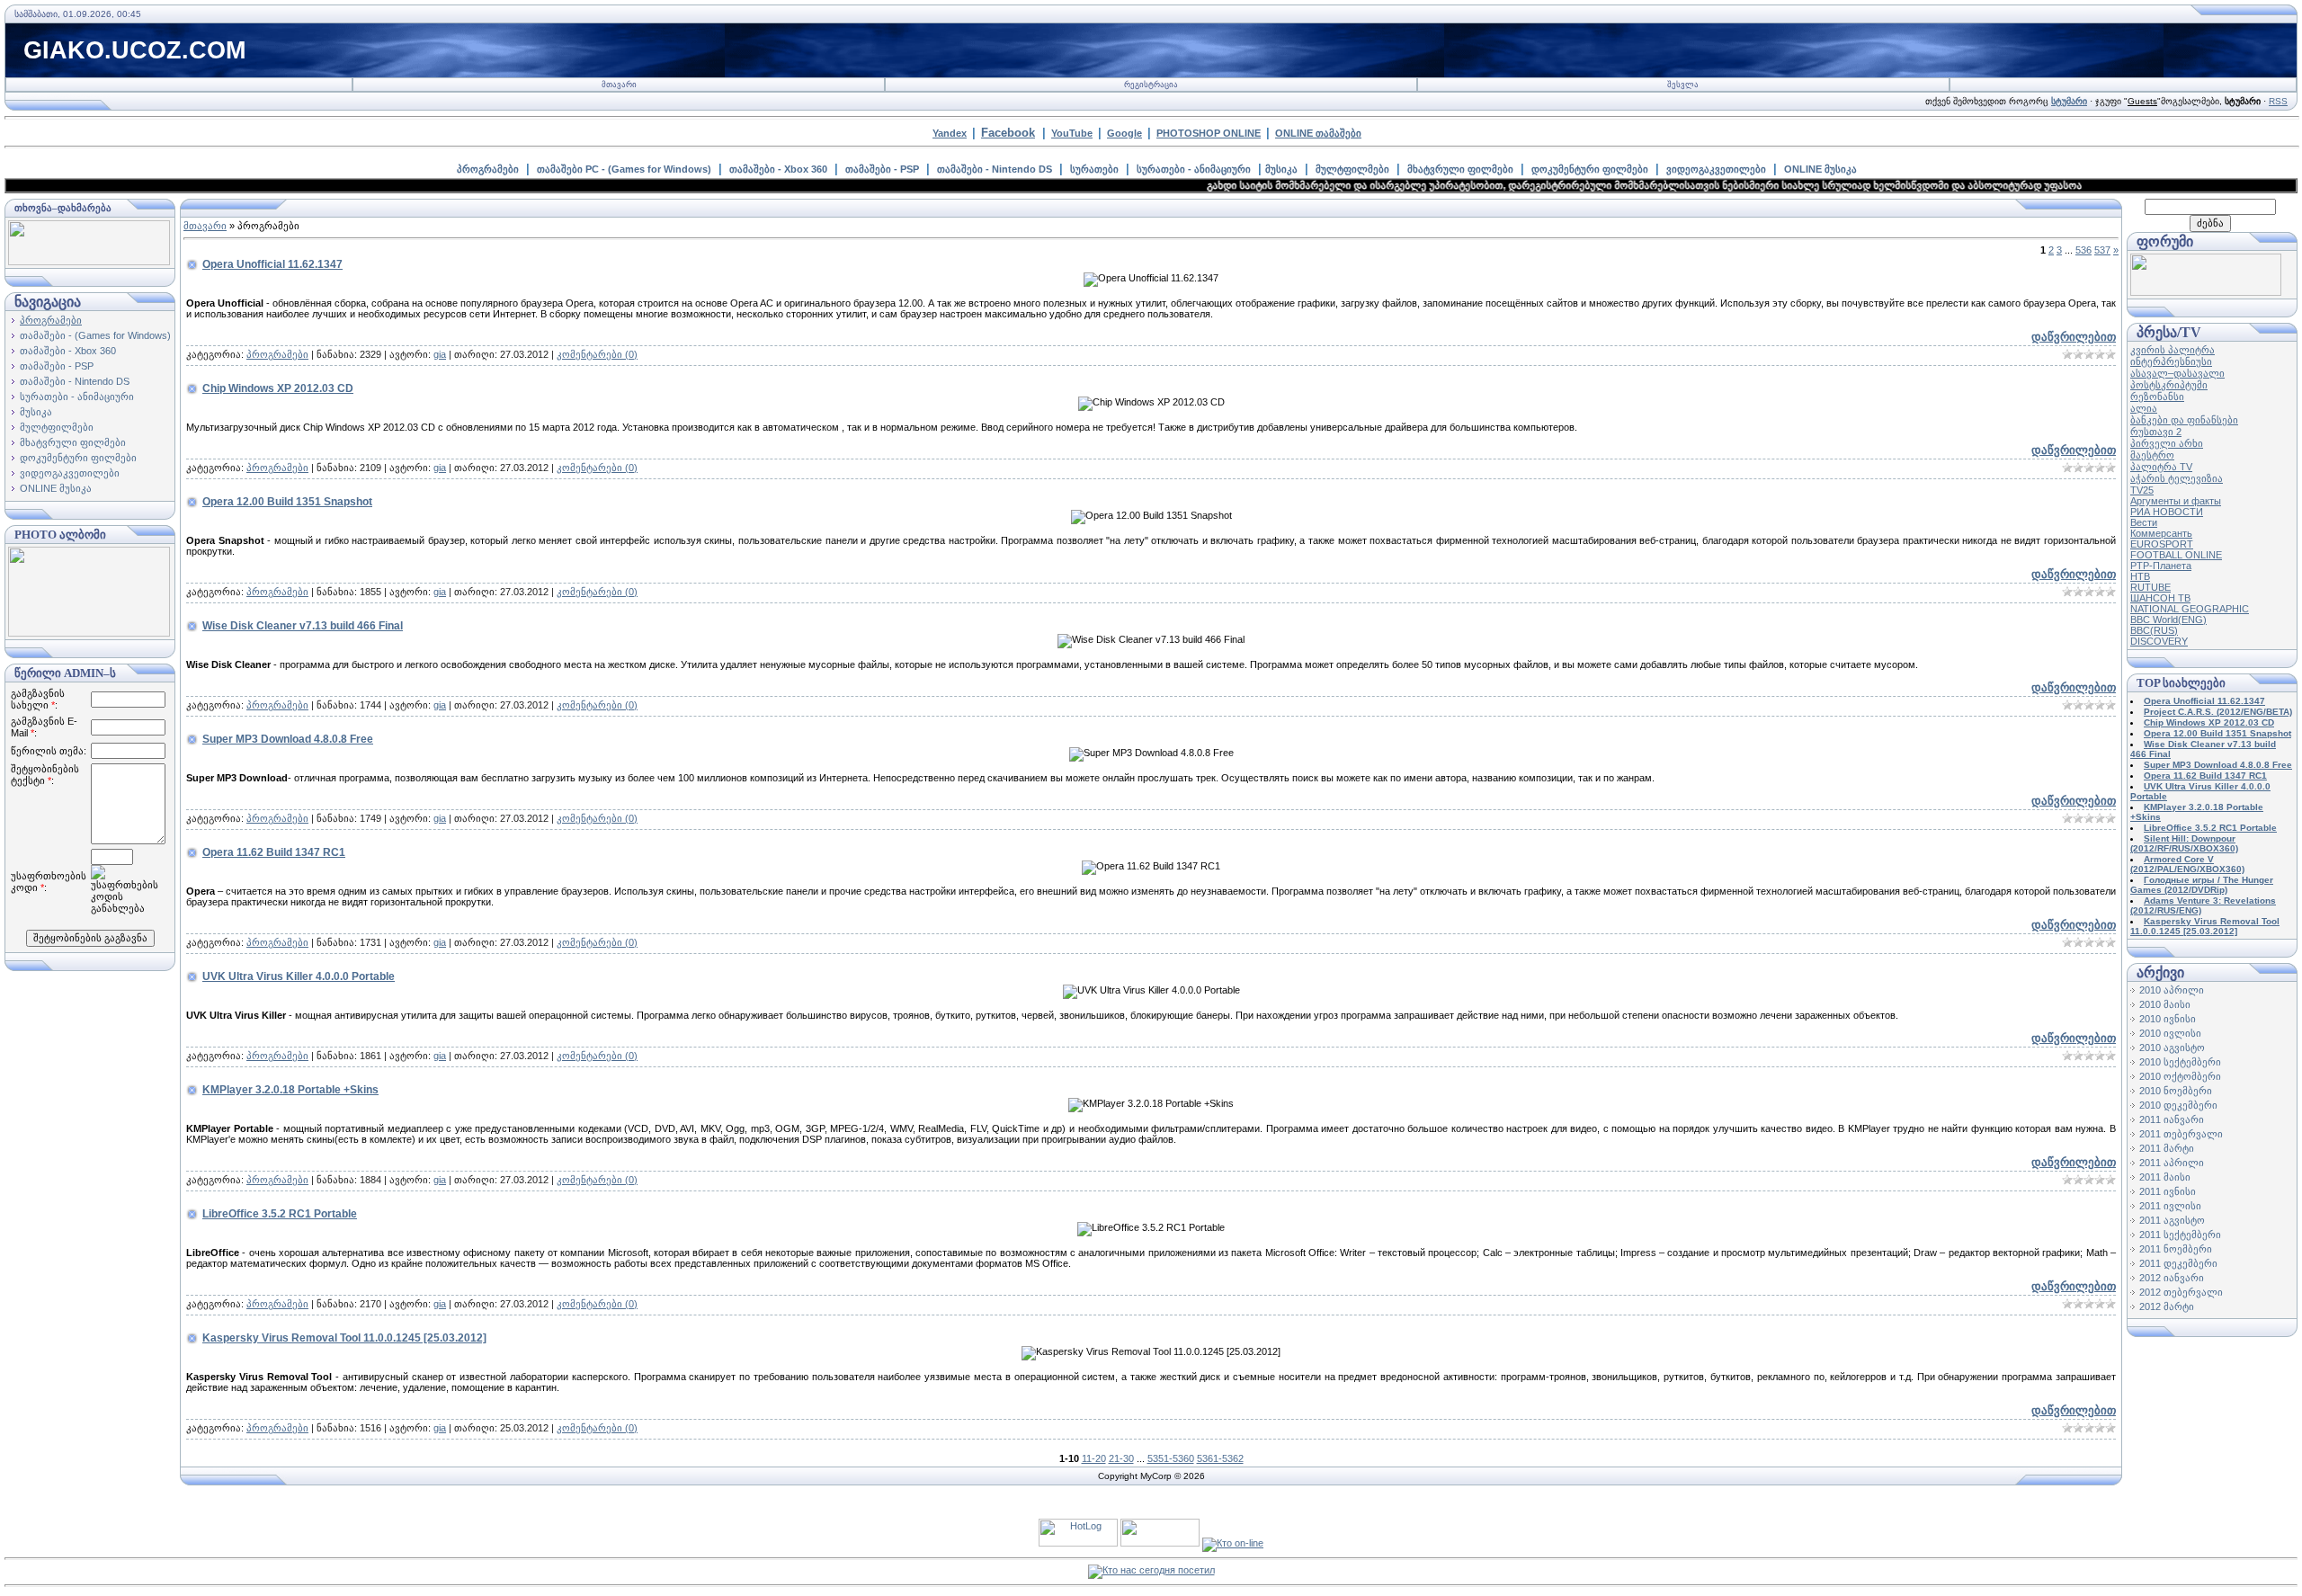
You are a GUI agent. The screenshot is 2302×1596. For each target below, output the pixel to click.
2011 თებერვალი (2181, 1134)
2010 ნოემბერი (2176, 1091)
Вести (2144, 522)
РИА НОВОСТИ (2167, 512)
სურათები (1094, 169)
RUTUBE (2150, 587)
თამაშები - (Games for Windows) (95, 335)
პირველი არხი (2167, 443)
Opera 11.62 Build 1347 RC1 (274, 852)
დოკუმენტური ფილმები (1590, 169)
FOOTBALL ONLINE (2176, 555)
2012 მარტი (2167, 1306)
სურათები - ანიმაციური (1194, 169)
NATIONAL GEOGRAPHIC (2190, 609)
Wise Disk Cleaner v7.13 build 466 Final (303, 626)
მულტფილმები (1352, 169)
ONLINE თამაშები (1318, 133)
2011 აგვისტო (2172, 1220)
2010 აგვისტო (2172, 1048)
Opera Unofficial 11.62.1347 (272, 264)
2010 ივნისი (2168, 1019)
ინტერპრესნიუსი (2171, 361)
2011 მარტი (2167, 1148)
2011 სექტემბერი (2180, 1235)
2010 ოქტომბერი (2180, 1076)
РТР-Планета (2161, 566)
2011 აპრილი (2172, 1163)
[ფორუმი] (2206, 292)
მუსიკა (1281, 169)
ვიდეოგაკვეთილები (1716, 169)
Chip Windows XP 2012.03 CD (278, 388)
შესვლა (1683, 85)
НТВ (2140, 576)
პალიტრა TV (2161, 467)
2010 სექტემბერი (2180, 1062)
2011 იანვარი (2172, 1119)
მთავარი (619, 85)
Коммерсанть (2161, 533)
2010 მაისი (2165, 1004)
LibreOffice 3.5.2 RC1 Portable (280, 1214)
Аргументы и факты (2176, 501)
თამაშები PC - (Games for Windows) (624, 169)
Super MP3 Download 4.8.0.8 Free (288, 739)
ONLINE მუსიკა (1820, 169)
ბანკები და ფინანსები (2184, 420)
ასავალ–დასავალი (2177, 373)
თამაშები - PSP (882, 169)
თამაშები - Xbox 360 (778, 169)
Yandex (950, 133)
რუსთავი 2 (2156, 432)
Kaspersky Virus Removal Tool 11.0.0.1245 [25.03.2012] (344, 1338)
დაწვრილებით (2074, 337)
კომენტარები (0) (597, 354)
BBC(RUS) (2154, 630)
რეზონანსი (2157, 397)
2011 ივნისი (2168, 1191)
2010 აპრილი (2172, 990)
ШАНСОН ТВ (2160, 598)
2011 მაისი (2165, 1177)
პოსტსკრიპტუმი (2169, 385)
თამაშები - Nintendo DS (995, 169)
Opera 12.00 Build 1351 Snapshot (287, 502)
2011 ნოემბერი (2176, 1249)
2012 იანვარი (2172, 1278)
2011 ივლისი (2170, 1206)
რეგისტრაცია (1151, 85)
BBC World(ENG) (2168, 620)
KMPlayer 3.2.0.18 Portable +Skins (290, 1090)
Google (1124, 133)
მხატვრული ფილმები (1460, 169)
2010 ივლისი (2170, 1033)
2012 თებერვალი (2181, 1292)
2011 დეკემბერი (2178, 1263)
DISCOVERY (2159, 641)
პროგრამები (488, 169)
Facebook (1008, 133)
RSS (2278, 101)
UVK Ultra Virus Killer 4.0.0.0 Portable (299, 976)
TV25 (2142, 490)
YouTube (1072, 133)
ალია (2144, 408)
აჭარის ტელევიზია (2177, 478)
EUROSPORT (2162, 544)
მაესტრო (2152, 455)
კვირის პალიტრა (2173, 350)
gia (440, 354)
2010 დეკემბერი (2178, 1105)
